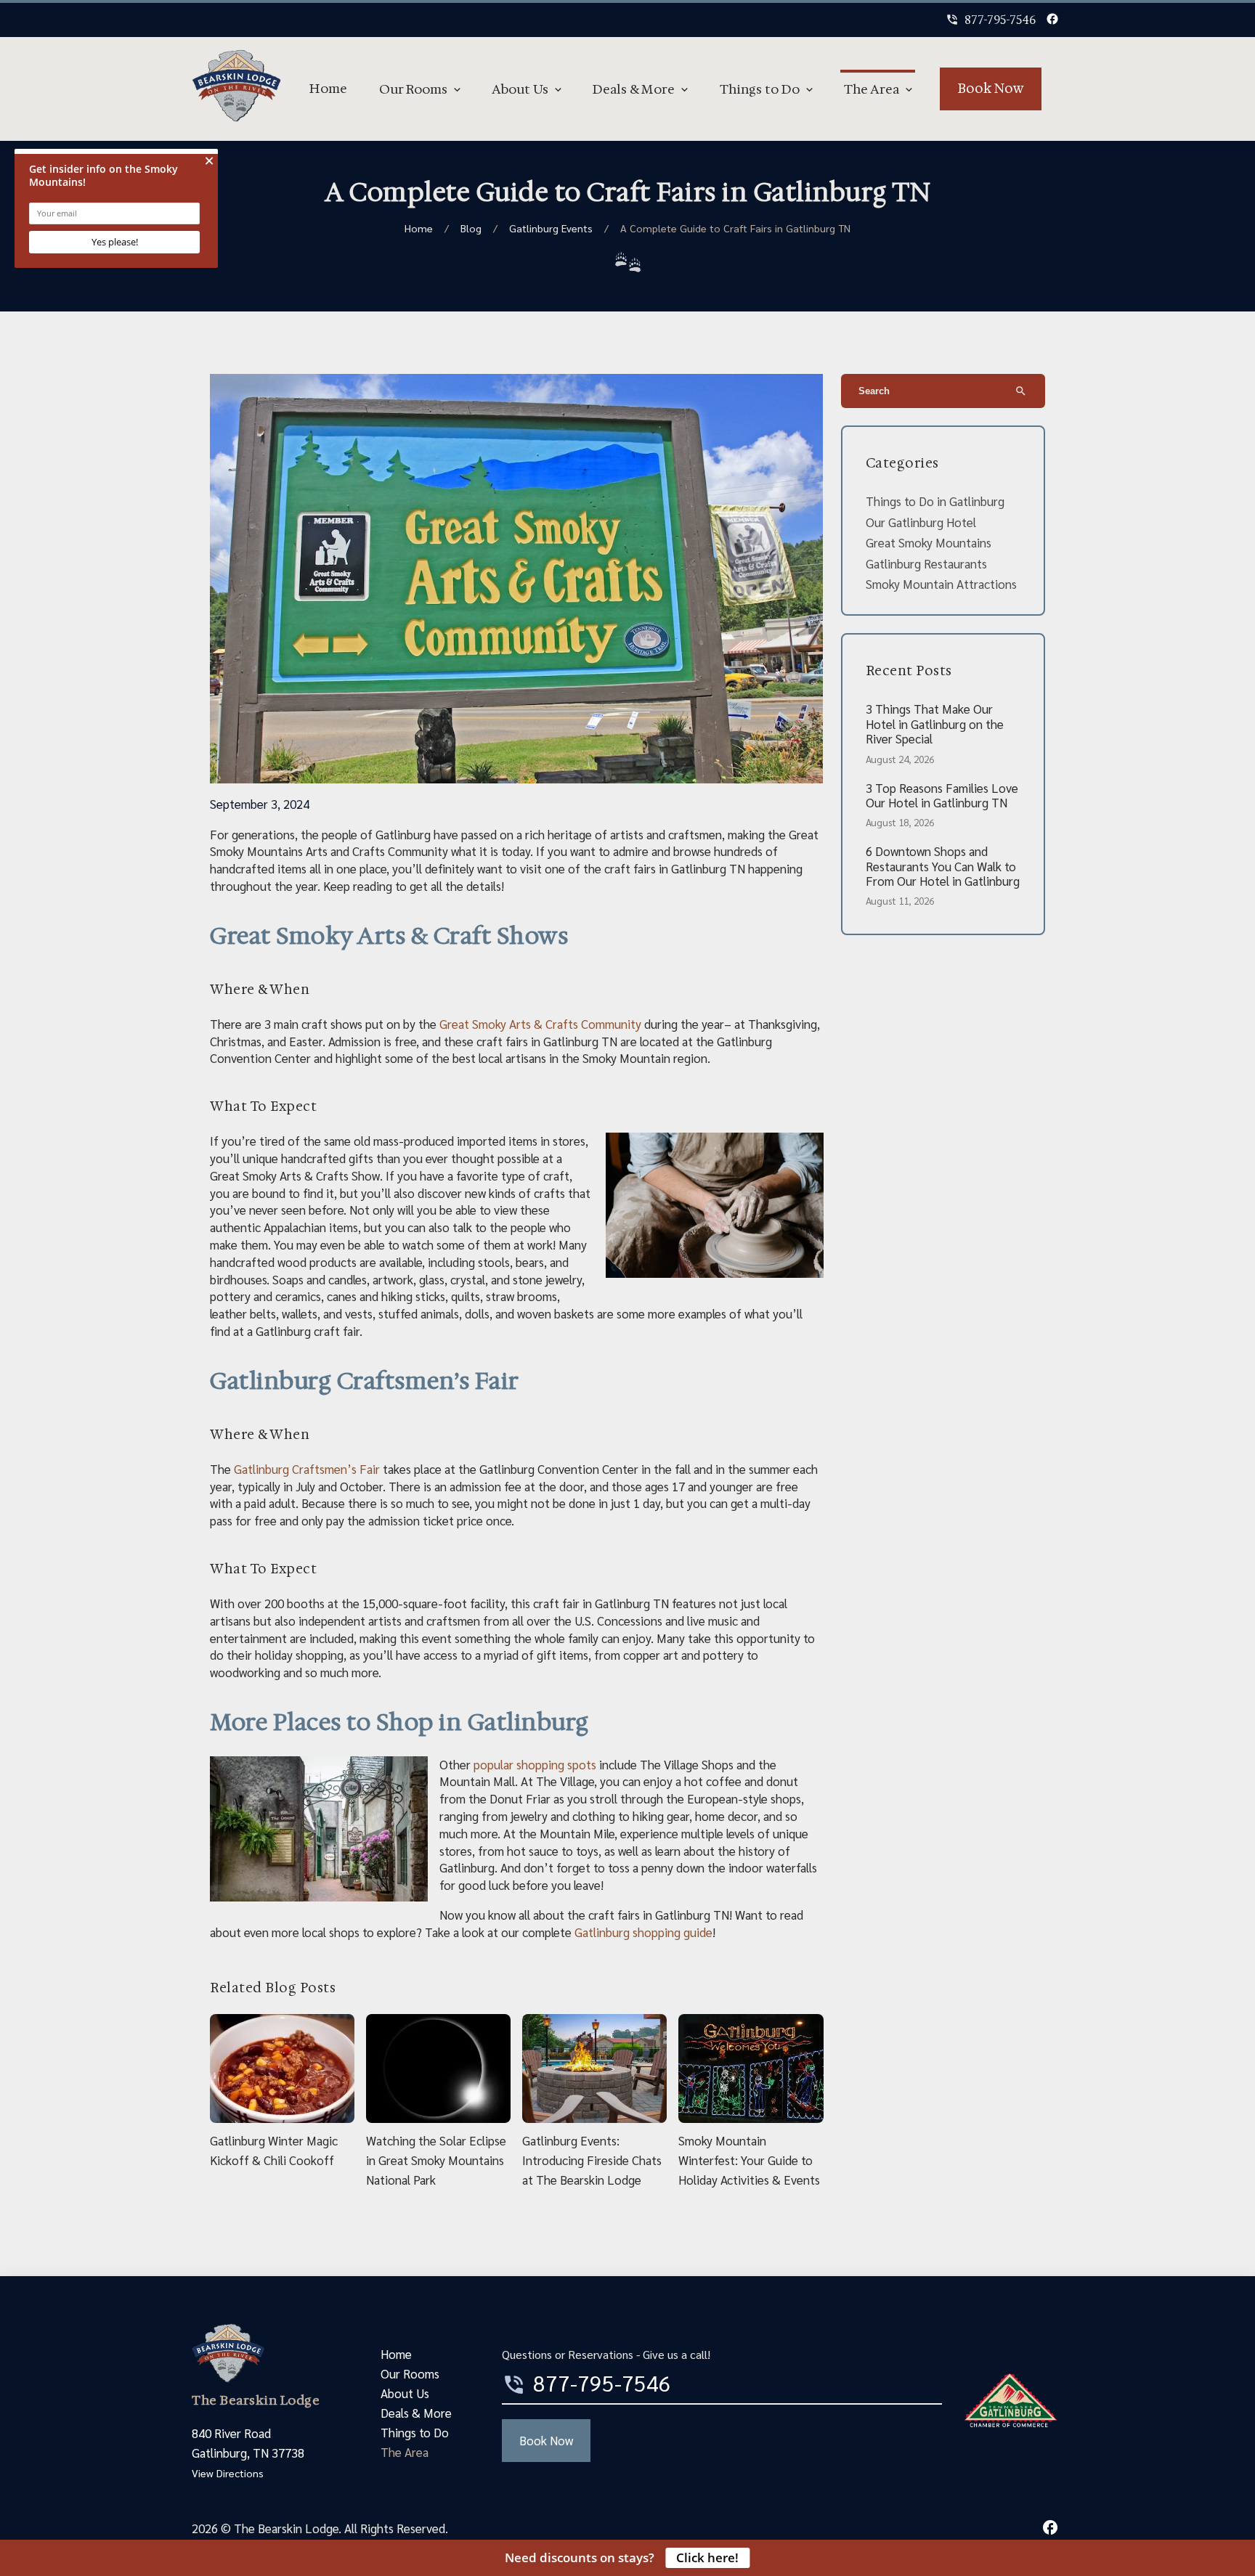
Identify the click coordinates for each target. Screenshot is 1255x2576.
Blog (471, 228)
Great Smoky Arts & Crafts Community (542, 1024)
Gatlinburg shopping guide (642, 1932)
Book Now (991, 89)
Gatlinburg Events (551, 228)
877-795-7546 (991, 20)
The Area (872, 89)
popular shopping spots (535, 1764)
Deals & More (634, 89)
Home (328, 89)
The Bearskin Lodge (256, 2400)
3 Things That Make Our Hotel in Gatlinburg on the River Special (935, 724)
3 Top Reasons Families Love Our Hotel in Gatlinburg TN (942, 795)
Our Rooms (413, 89)
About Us (520, 89)
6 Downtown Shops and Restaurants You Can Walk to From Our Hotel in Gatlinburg (943, 866)
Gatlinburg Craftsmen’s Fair (307, 1469)
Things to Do (760, 89)
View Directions (228, 2473)
